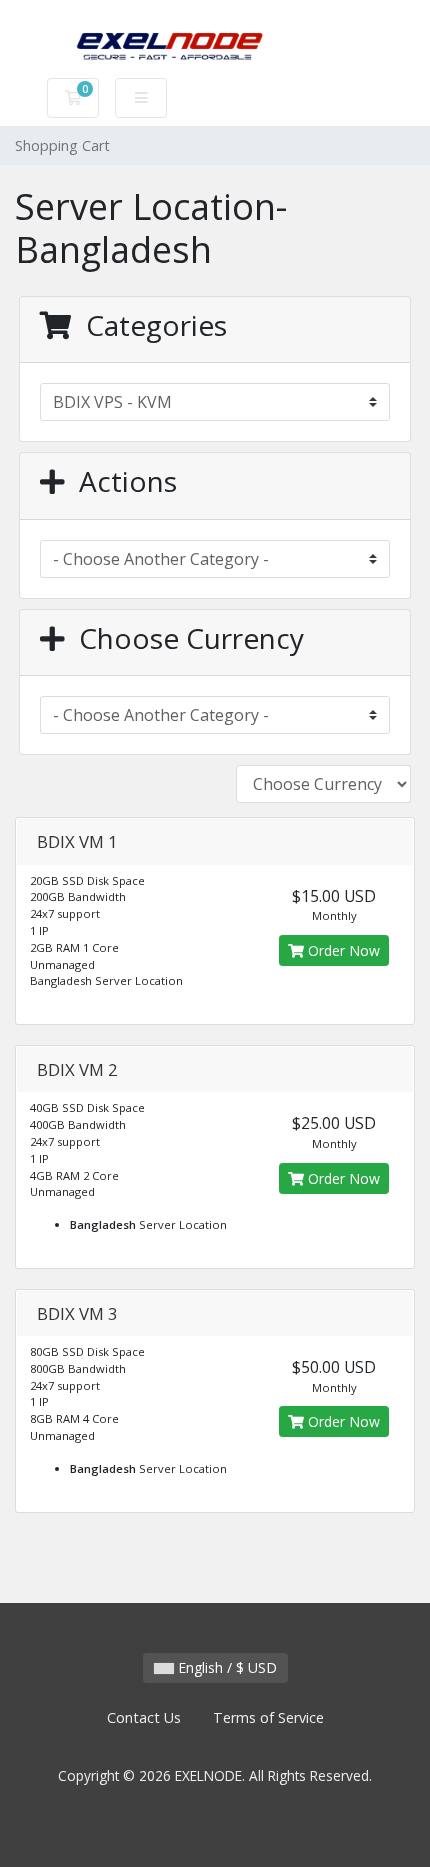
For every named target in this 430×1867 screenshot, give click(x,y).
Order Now (342, 950)
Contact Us (144, 1717)
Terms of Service (268, 1717)
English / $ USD (225, 1667)
